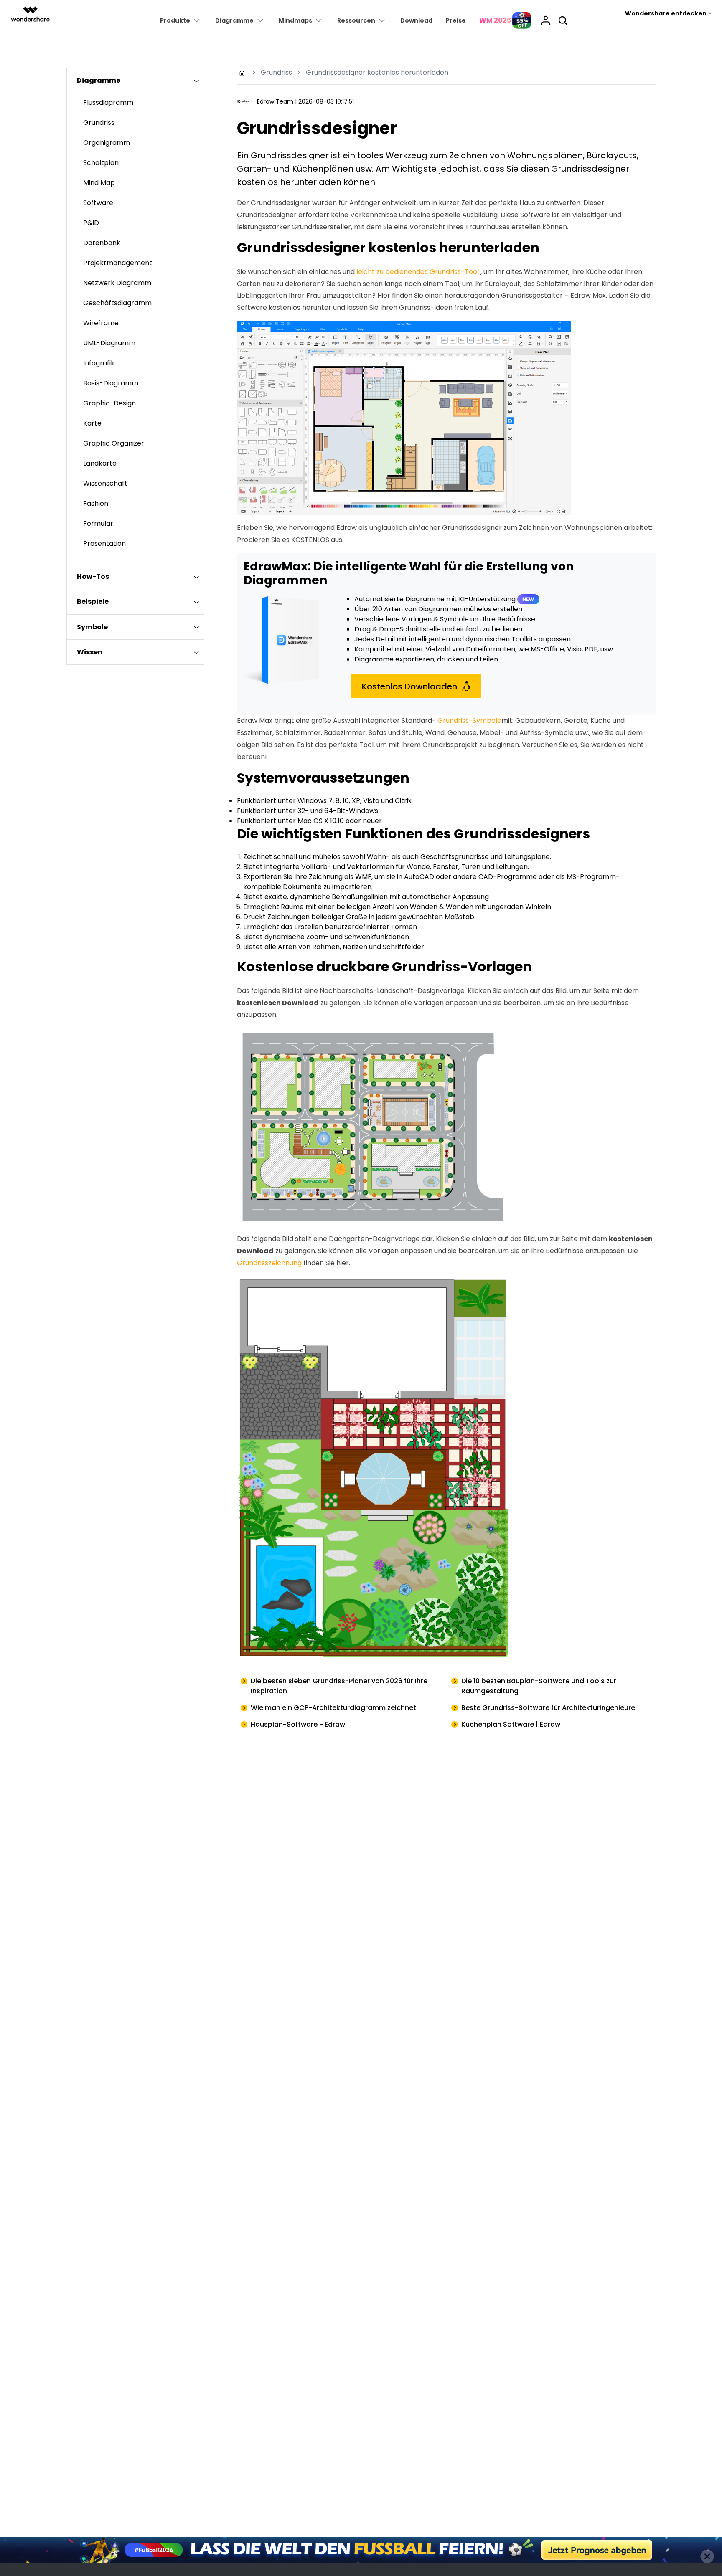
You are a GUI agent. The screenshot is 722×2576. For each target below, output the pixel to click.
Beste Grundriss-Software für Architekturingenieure (548, 1708)
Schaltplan (101, 163)
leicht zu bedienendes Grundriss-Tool (418, 272)
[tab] (135, 80)
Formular (98, 523)
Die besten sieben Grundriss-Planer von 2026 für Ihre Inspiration (339, 1686)
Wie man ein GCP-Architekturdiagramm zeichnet (333, 1708)
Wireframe (101, 323)
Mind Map (99, 183)
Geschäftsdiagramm (117, 303)
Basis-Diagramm (111, 383)
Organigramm (107, 143)
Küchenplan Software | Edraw (511, 1724)
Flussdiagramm (108, 103)
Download (416, 20)
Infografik (99, 363)
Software (98, 203)
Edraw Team (275, 101)
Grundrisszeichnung (269, 1263)
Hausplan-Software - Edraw (298, 1724)
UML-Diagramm (109, 343)
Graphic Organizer (114, 443)
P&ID (91, 223)
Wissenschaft (105, 483)
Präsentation (104, 543)
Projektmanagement (118, 263)
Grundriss (99, 123)
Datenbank (102, 243)
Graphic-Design (109, 403)
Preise (456, 20)
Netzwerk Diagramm (117, 283)
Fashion (96, 503)
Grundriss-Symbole (469, 721)
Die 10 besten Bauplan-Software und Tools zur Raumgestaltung (539, 1686)
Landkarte (100, 463)
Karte (92, 423)
